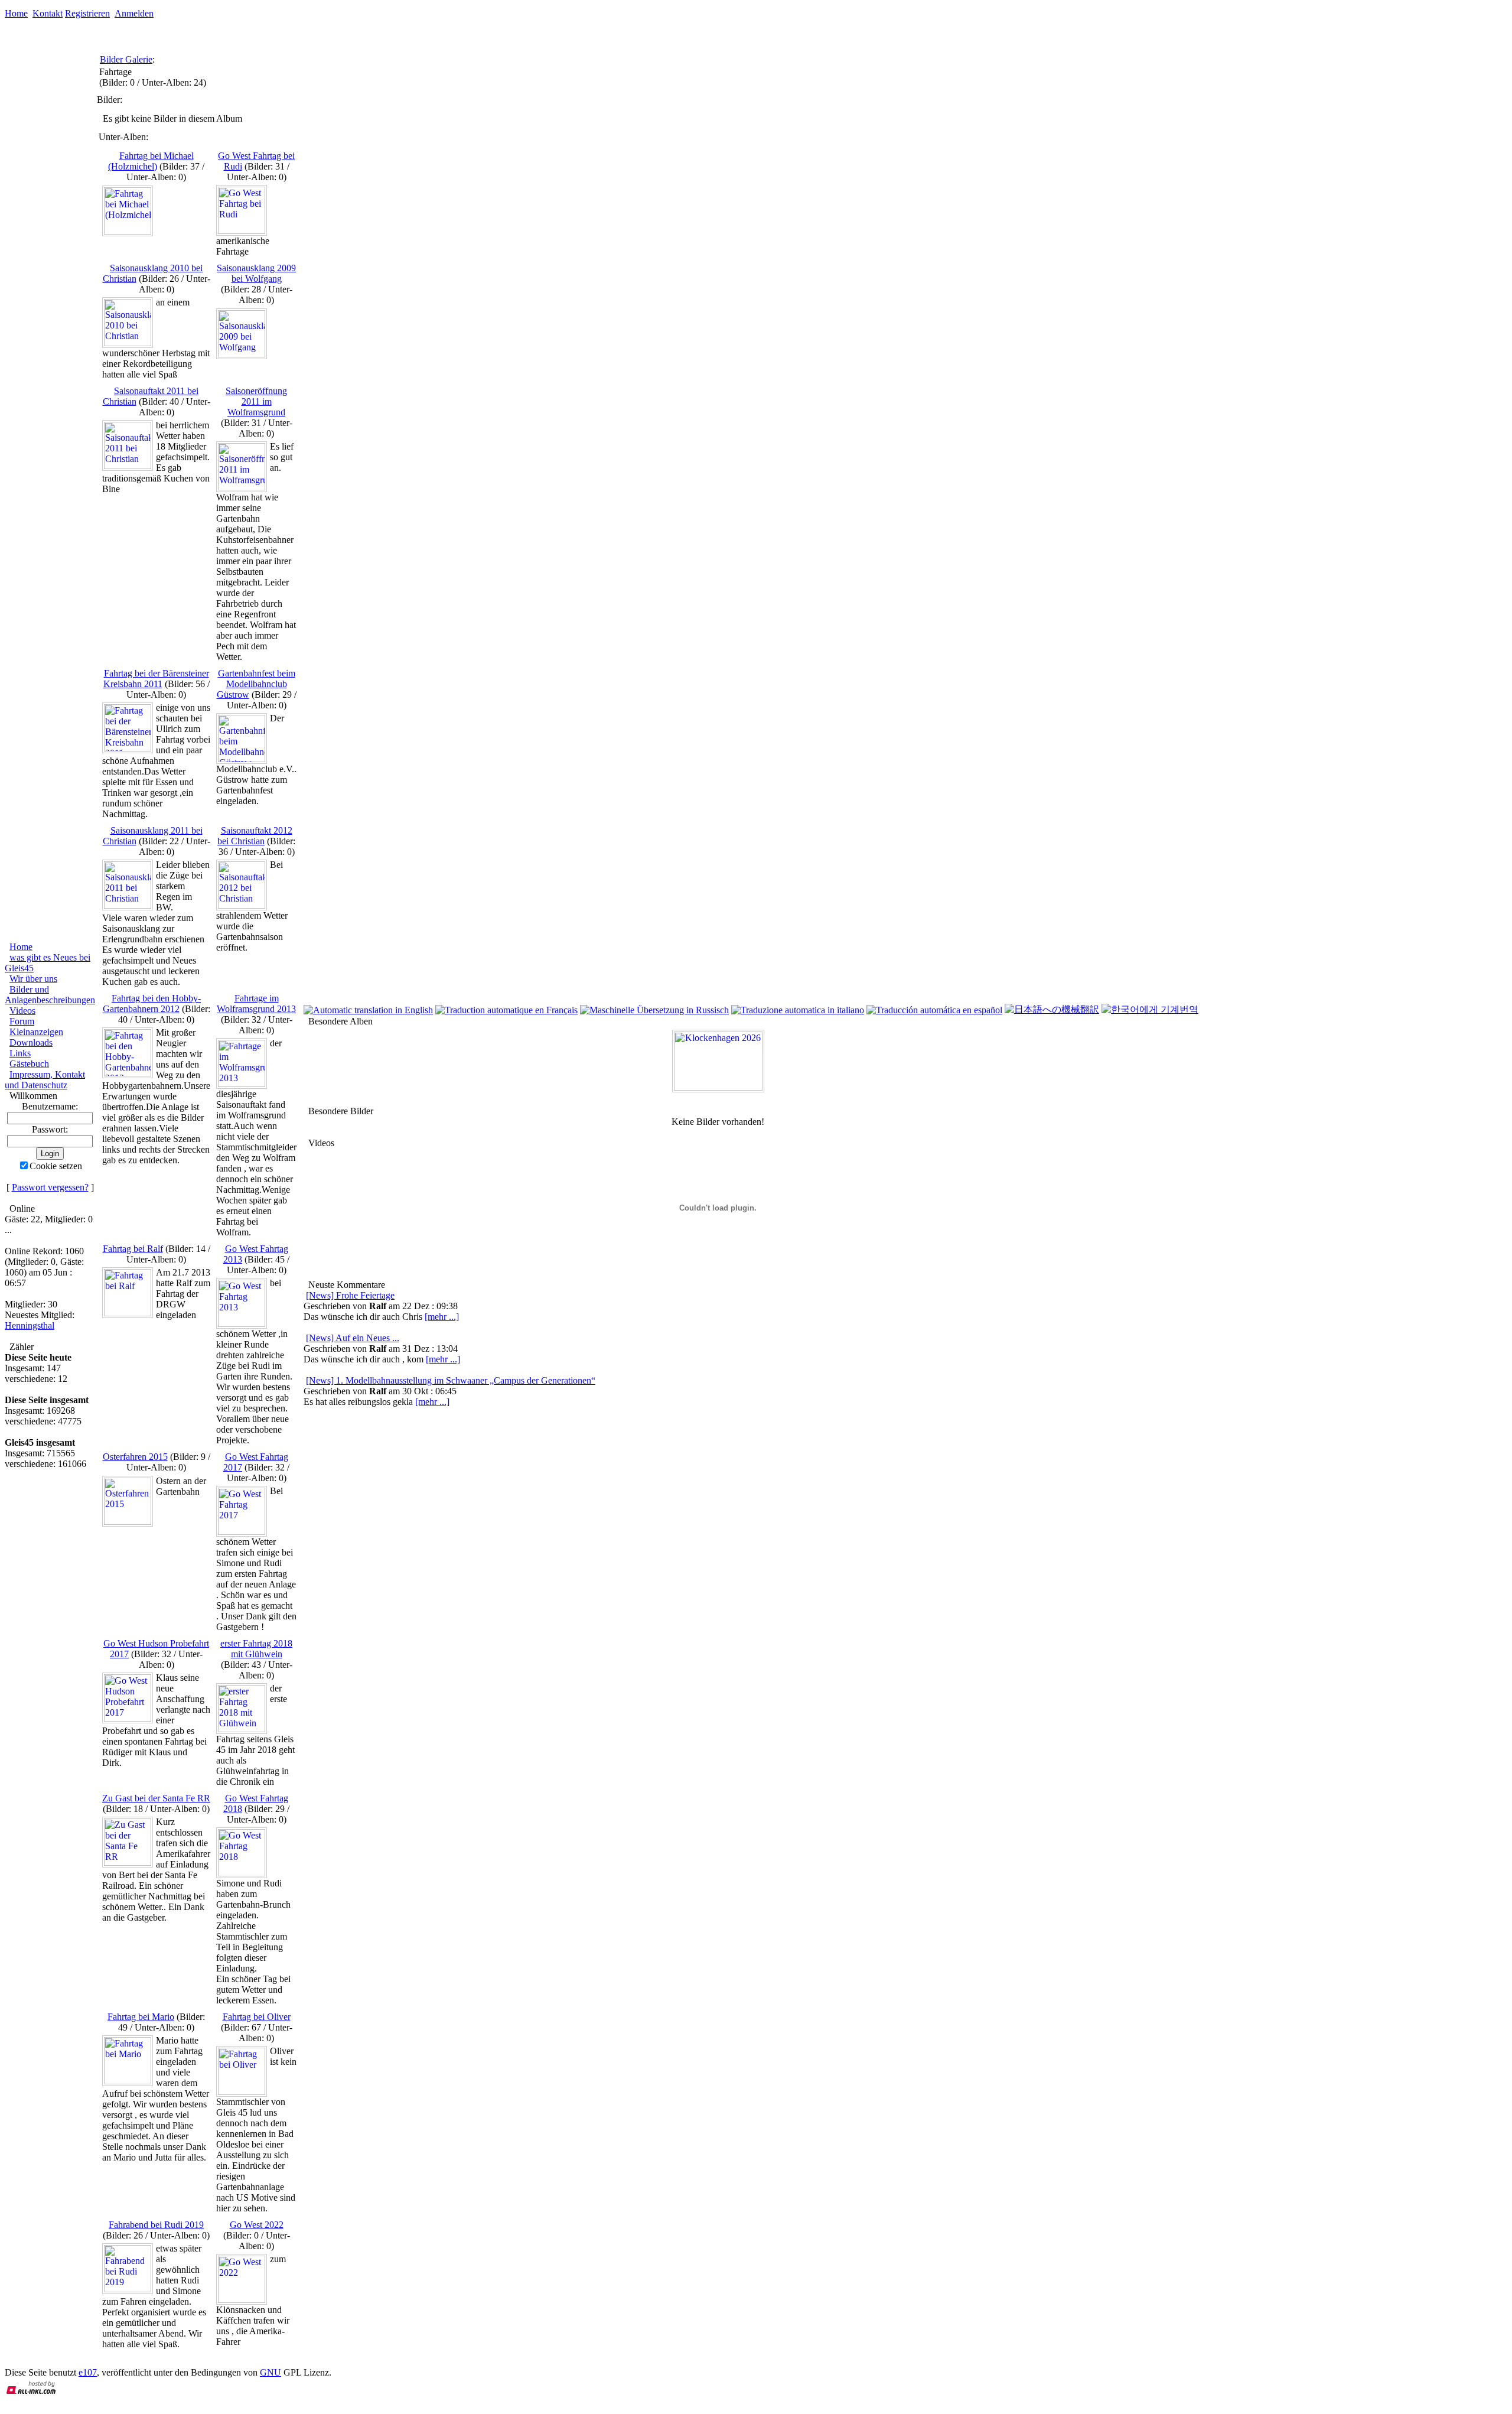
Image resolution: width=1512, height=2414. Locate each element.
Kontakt (48, 13)
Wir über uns (33, 979)
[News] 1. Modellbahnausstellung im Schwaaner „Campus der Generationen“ (451, 1380)
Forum (22, 1021)
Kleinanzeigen (36, 1032)
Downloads (31, 1042)
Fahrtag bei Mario (141, 2017)
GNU (271, 2372)
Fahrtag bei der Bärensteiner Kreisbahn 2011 (156, 679)
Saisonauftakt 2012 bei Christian (255, 836)
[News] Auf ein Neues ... (353, 1338)
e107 (88, 2372)
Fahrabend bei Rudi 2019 (156, 2225)
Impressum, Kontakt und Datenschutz (45, 1080)
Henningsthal (30, 1325)
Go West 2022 (257, 2225)
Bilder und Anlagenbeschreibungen (50, 995)
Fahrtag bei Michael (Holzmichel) (151, 161)
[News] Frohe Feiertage (350, 1295)
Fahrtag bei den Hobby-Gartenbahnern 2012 (152, 1003)
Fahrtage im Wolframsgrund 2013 (256, 1003)
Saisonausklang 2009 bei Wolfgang (256, 273)
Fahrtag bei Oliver (257, 2017)
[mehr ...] (442, 1317)
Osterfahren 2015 (135, 1457)
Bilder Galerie (126, 59)
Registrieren (87, 13)
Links (20, 1053)
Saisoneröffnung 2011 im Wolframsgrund (256, 401)
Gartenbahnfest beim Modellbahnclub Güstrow (256, 684)
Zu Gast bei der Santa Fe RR (156, 1798)
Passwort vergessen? (50, 1187)
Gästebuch (29, 1064)
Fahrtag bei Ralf (133, 1249)
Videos (22, 1011)
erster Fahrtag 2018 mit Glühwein (256, 1649)
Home (16, 13)
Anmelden (134, 13)
